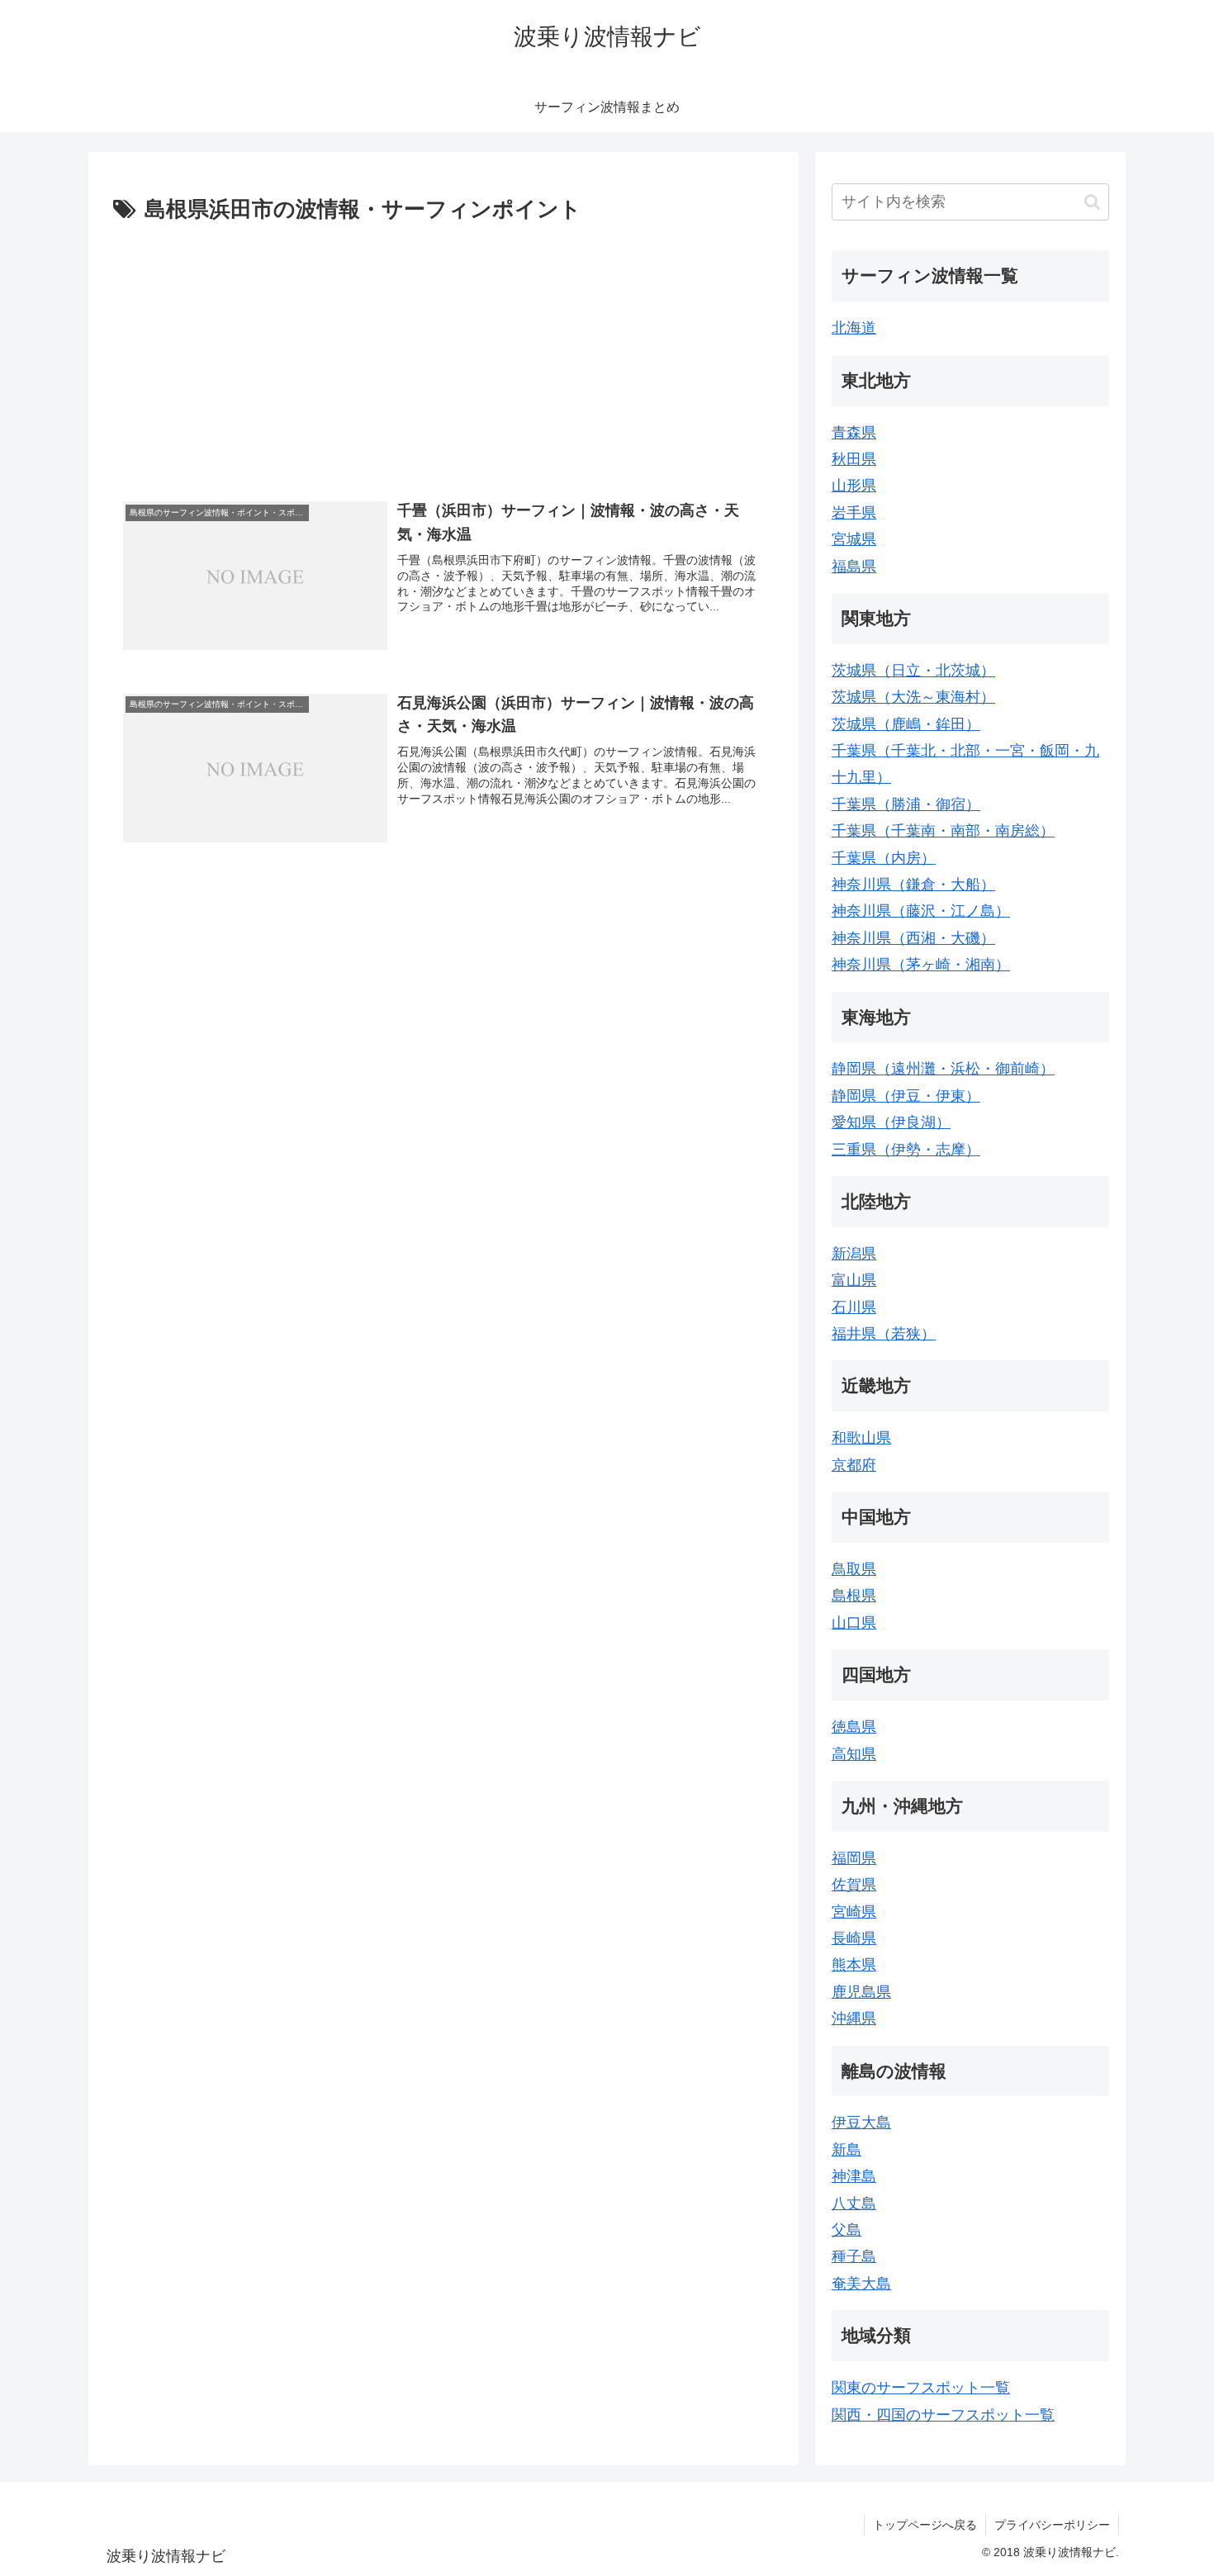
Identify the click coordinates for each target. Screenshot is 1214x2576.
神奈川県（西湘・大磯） (913, 938)
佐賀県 (854, 1885)
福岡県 (854, 1858)
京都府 (854, 1465)
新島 (846, 2150)
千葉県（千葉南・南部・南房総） (943, 831)
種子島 (854, 2256)
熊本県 (854, 1965)
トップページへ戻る (925, 2525)
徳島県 (854, 1727)
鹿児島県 (861, 1992)
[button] (1092, 202)
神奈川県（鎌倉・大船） (913, 885)
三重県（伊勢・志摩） (906, 1150)
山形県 (854, 486)
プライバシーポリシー (1052, 2525)
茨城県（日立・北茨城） (913, 671)
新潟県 (854, 1254)
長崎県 (854, 1938)
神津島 (854, 2176)
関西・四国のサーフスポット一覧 (943, 2415)
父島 (846, 2230)
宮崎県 (854, 1912)
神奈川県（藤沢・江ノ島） (921, 911)
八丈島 (854, 2204)
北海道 (854, 328)
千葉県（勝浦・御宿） (906, 804)
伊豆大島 (861, 2123)
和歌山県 (861, 1438)
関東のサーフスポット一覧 (921, 2388)
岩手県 (854, 513)
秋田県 (854, 459)
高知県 (854, 1754)
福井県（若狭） (884, 1334)
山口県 (854, 1623)
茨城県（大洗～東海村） (913, 697)
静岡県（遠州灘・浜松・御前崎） (943, 1069)
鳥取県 (854, 1569)
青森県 (854, 433)
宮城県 (854, 539)
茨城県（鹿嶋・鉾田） (906, 724)
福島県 (854, 567)
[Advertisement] (443, 353)
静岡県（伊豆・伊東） (906, 1096)
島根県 (854, 1596)
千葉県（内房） (884, 858)
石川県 (854, 1307)
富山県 (854, 1280)
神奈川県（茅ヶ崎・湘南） (921, 965)
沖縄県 (854, 2019)
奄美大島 (861, 2284)
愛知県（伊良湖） (891, 1122)
